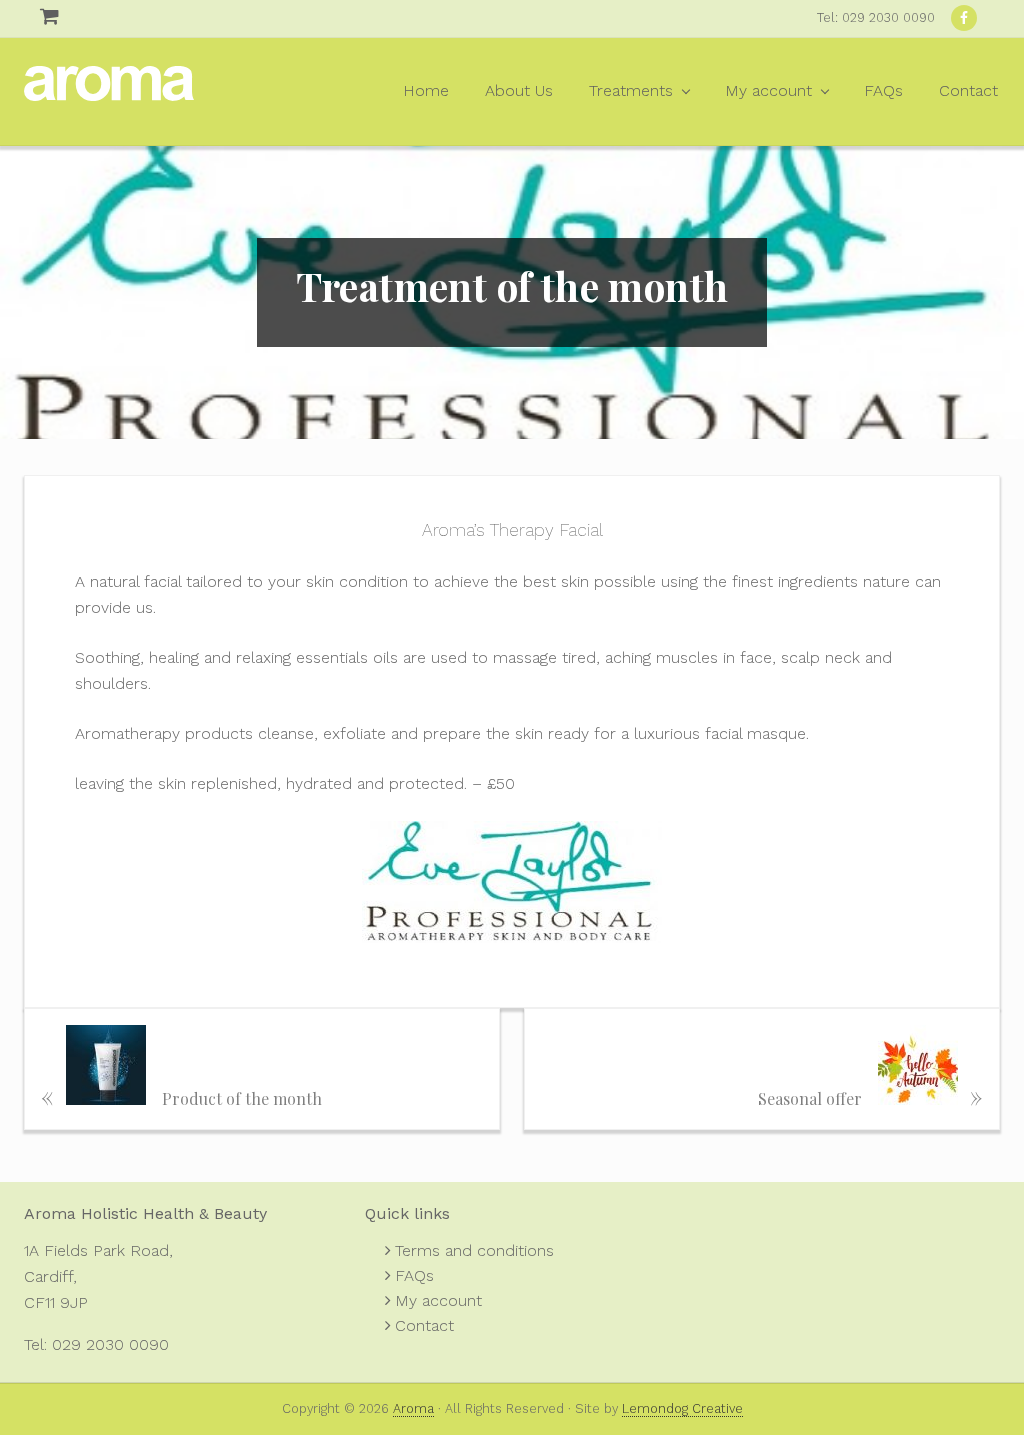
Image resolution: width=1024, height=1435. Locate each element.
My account (438, 1300)
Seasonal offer (870, 1094)
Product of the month (181, 1094)
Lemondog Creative (682, 1408)
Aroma (109, 91)
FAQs (414, 1275)
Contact (424, 1325)
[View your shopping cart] (32, 16)
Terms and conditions (474, 1250)
